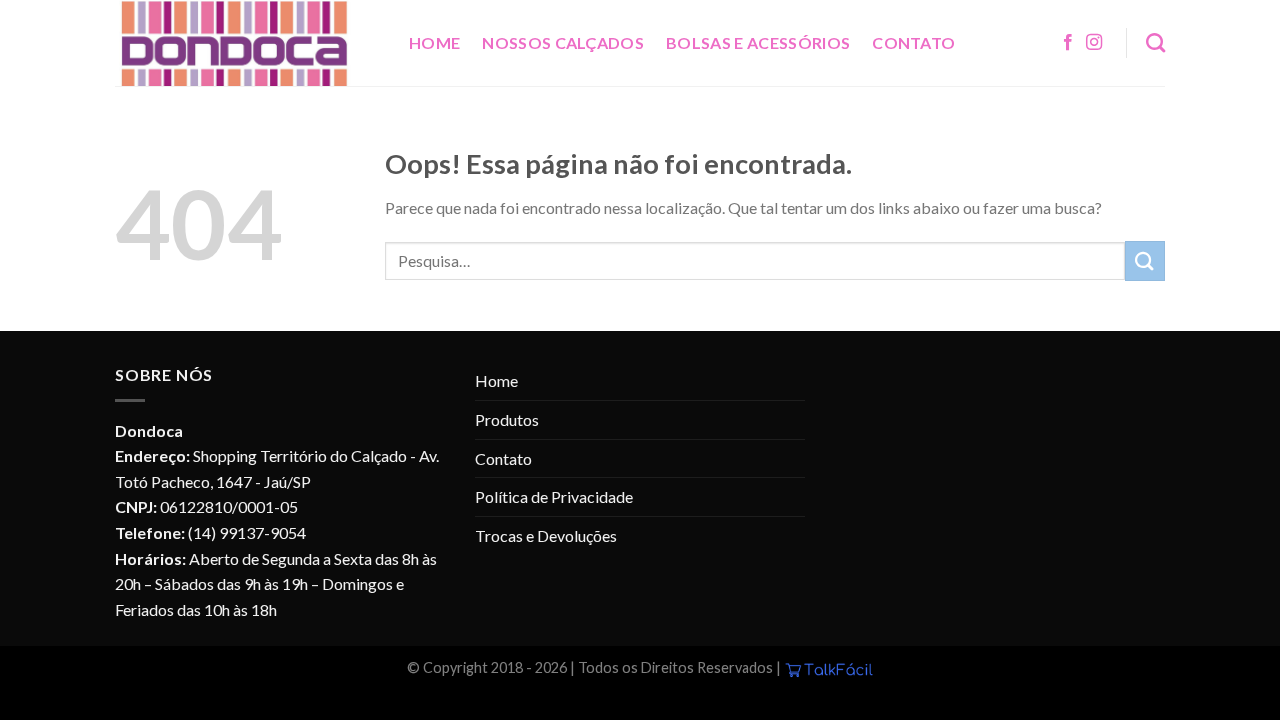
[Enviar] (1145, 260)
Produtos (507, 419)
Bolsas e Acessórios (758, 42)
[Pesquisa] (1155, 42)
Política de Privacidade (554, 496)
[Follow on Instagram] (1094, 43)
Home (434, 42)
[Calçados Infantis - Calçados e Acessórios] (247, 43)
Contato (913, 42)
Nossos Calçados (563, 42)
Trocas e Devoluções (546, 535)
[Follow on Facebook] (1068, 43)
